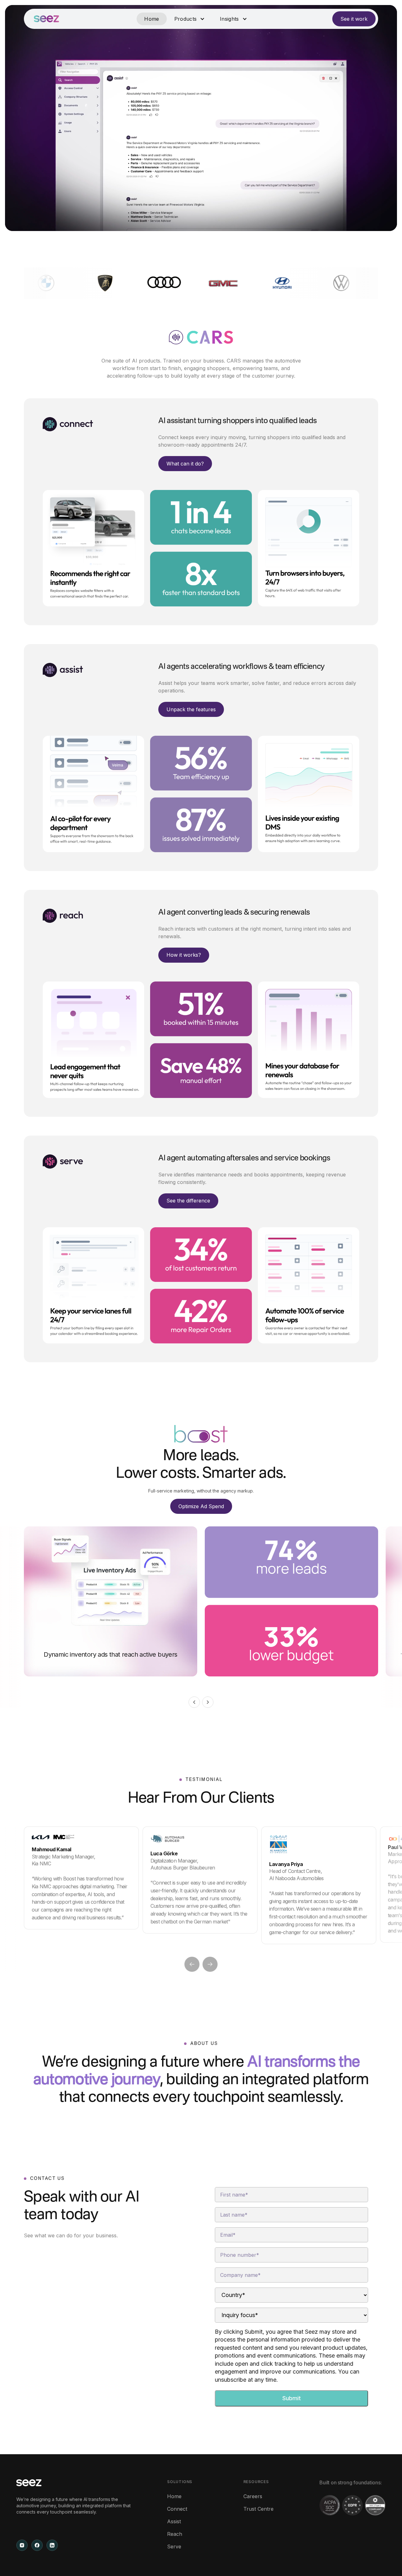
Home (152, 19)
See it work (354, 19)
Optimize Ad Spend (201, 1506)
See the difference (188, 1201)
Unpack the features (191, 709)
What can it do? (185, 464)
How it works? (184, 955)
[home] (46, 19)
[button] (190, 19)
